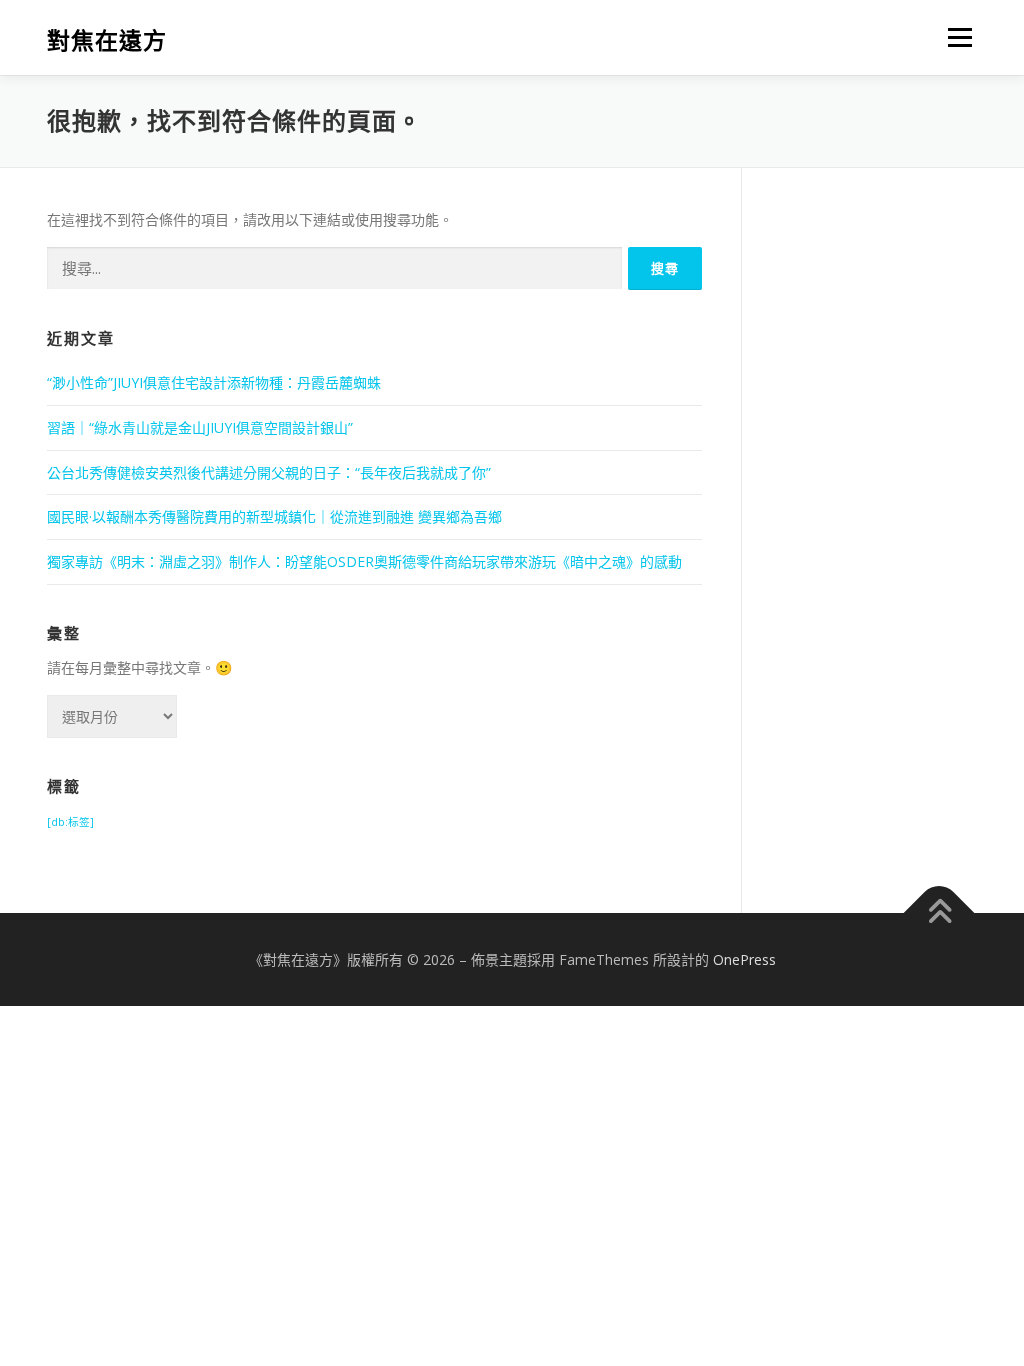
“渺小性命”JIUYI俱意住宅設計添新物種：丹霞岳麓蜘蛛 (214, 382)
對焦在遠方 (107, 40)
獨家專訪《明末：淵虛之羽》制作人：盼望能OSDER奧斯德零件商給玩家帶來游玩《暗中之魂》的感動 (364, 561)
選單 (956, 37)
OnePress (744, 959)
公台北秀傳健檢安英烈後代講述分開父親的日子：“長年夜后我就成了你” (269, 472)
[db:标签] (70, 822)
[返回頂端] (939, 912)
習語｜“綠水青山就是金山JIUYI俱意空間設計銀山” (200, 427)
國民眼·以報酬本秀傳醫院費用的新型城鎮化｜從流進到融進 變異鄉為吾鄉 (274, 516)
